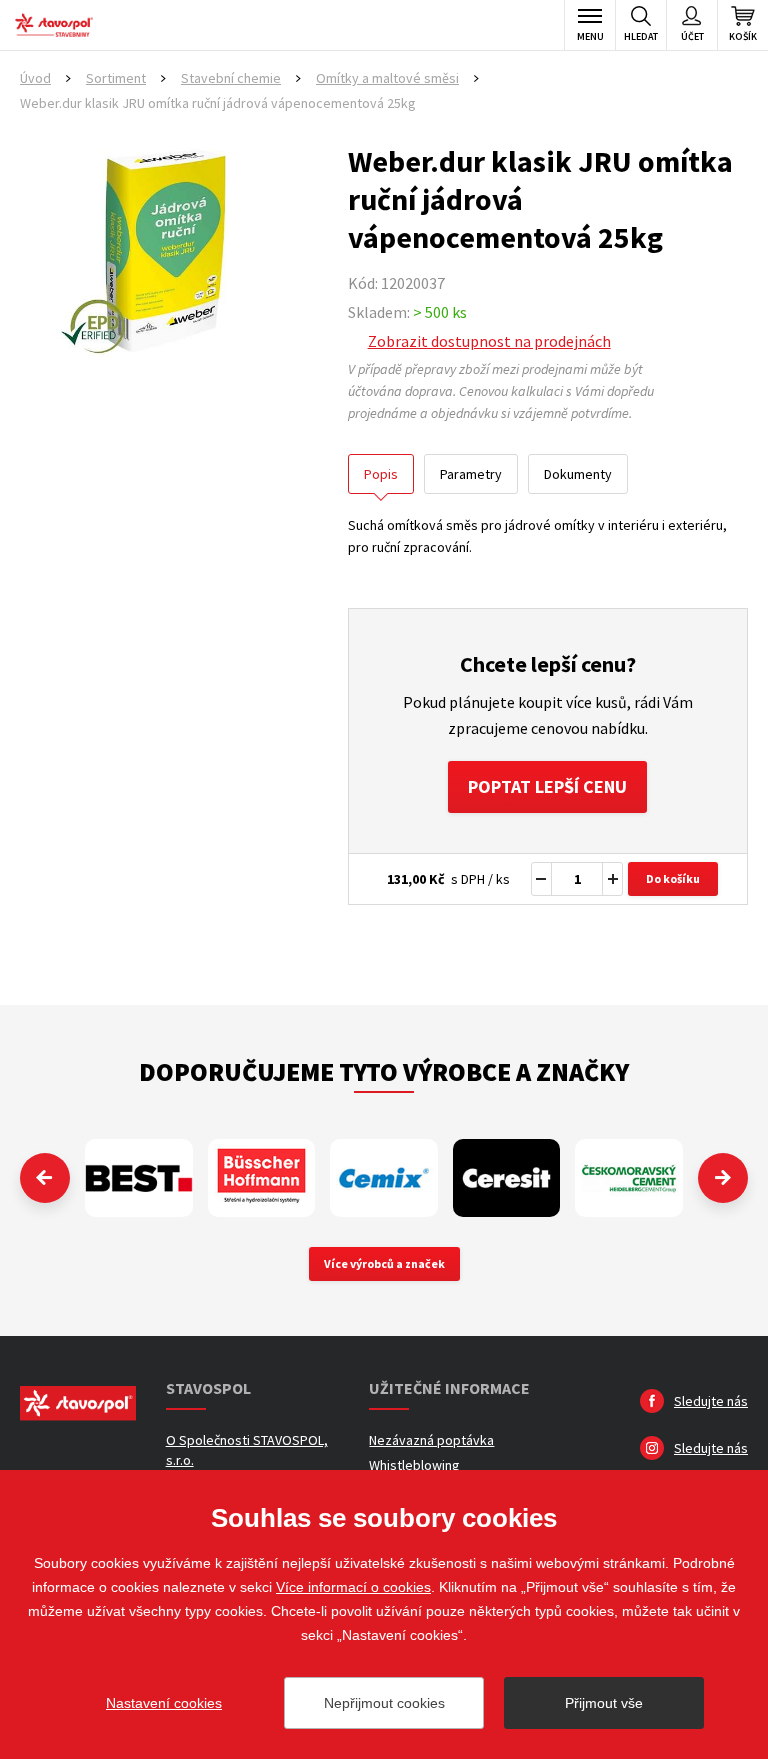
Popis (381, 474)
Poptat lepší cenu (547, 786)
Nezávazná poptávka (431, 1440)
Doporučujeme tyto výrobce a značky (384, 1071)
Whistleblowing (414, 1465)
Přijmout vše (604, 1703)
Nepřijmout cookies (384, 1703)
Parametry (471, 474)
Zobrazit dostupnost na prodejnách (489, 341)
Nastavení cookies (164, 1703)
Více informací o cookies (353, 1587)
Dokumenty (578, 474)
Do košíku (673, 878)
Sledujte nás (711, 1401)
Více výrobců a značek (384, 1263)
